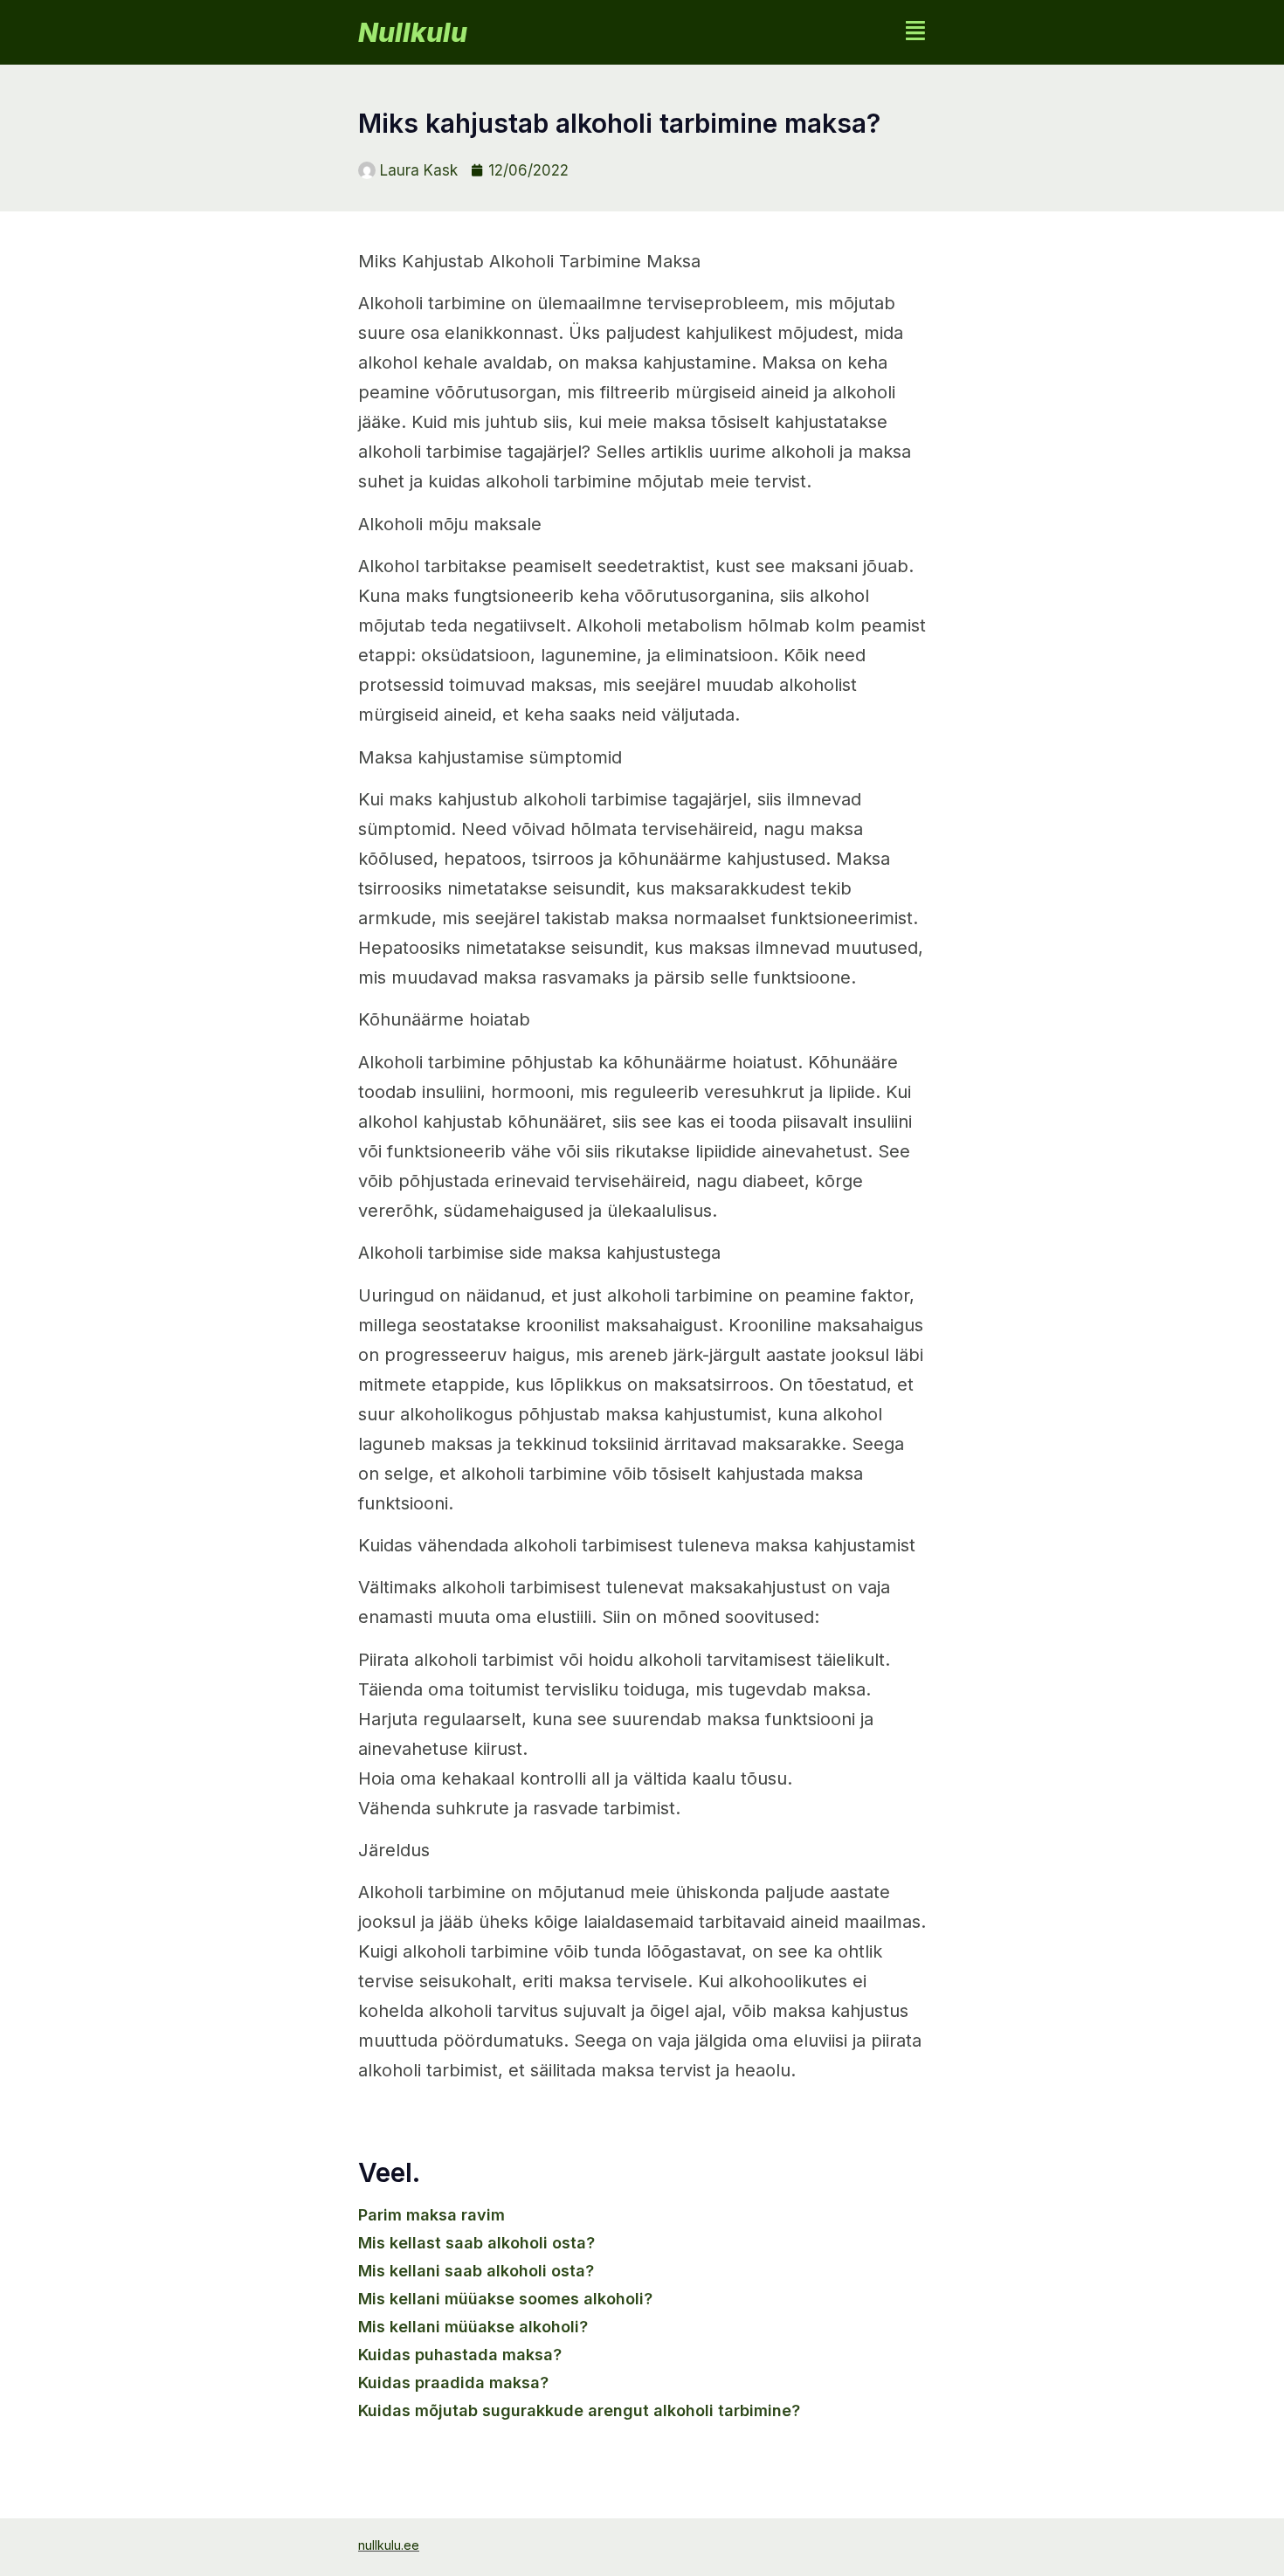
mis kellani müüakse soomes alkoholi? (505, 2299)
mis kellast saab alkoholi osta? (476, 2243)
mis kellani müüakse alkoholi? (473, 2327)
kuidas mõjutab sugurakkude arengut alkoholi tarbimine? (579, 2410)
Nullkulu (413, 32)
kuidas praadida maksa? (453, 2383)
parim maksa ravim (431, 2215)
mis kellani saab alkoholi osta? (476, 2271)
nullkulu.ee (389, 2545)
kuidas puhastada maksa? (460, 2355)
